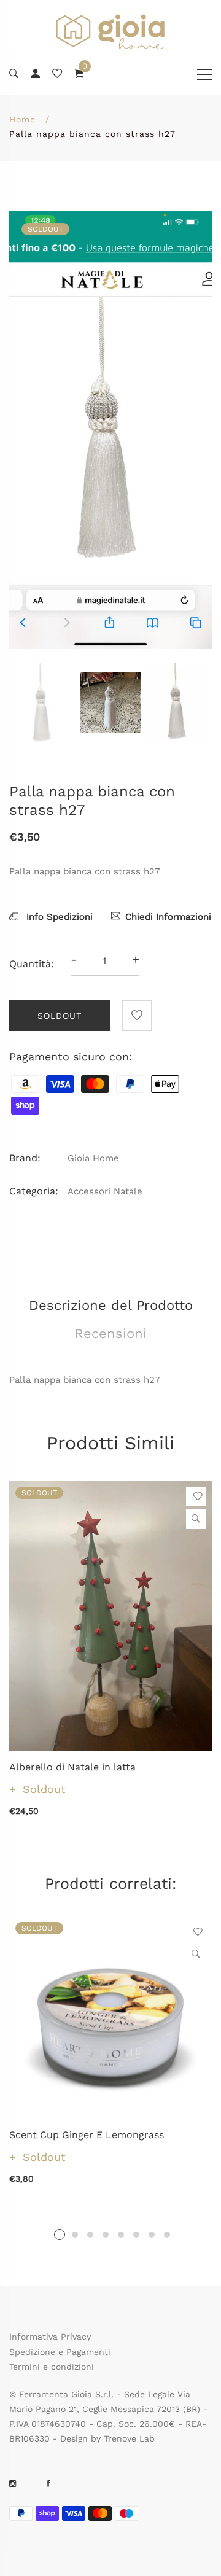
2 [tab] (75, 2235)
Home (22, 119)
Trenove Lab (129, 2438)
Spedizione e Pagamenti (60, 2352)
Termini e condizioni (52, 2367)
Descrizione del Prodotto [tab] (111, 1305)
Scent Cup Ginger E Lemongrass (87, 2135)
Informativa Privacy (50, 2337)
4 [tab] (106, 2235)
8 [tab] (167, 2235)
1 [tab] (60, 2235)
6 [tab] (136, 2235)
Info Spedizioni (58, 917)
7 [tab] (152, 2235)
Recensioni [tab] (110, 1333)
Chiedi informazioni (168, 917)
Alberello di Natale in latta (72, 1767)
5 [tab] (121, 2235)
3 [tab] (90, 2235)
